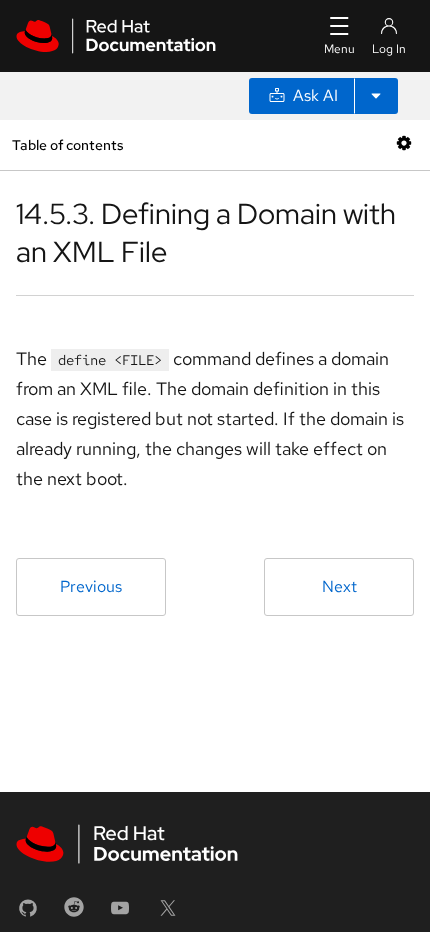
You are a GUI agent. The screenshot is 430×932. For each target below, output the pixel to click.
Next (339, 586)
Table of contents (67, 144)
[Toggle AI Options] (376, 96)
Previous (91, 586)
